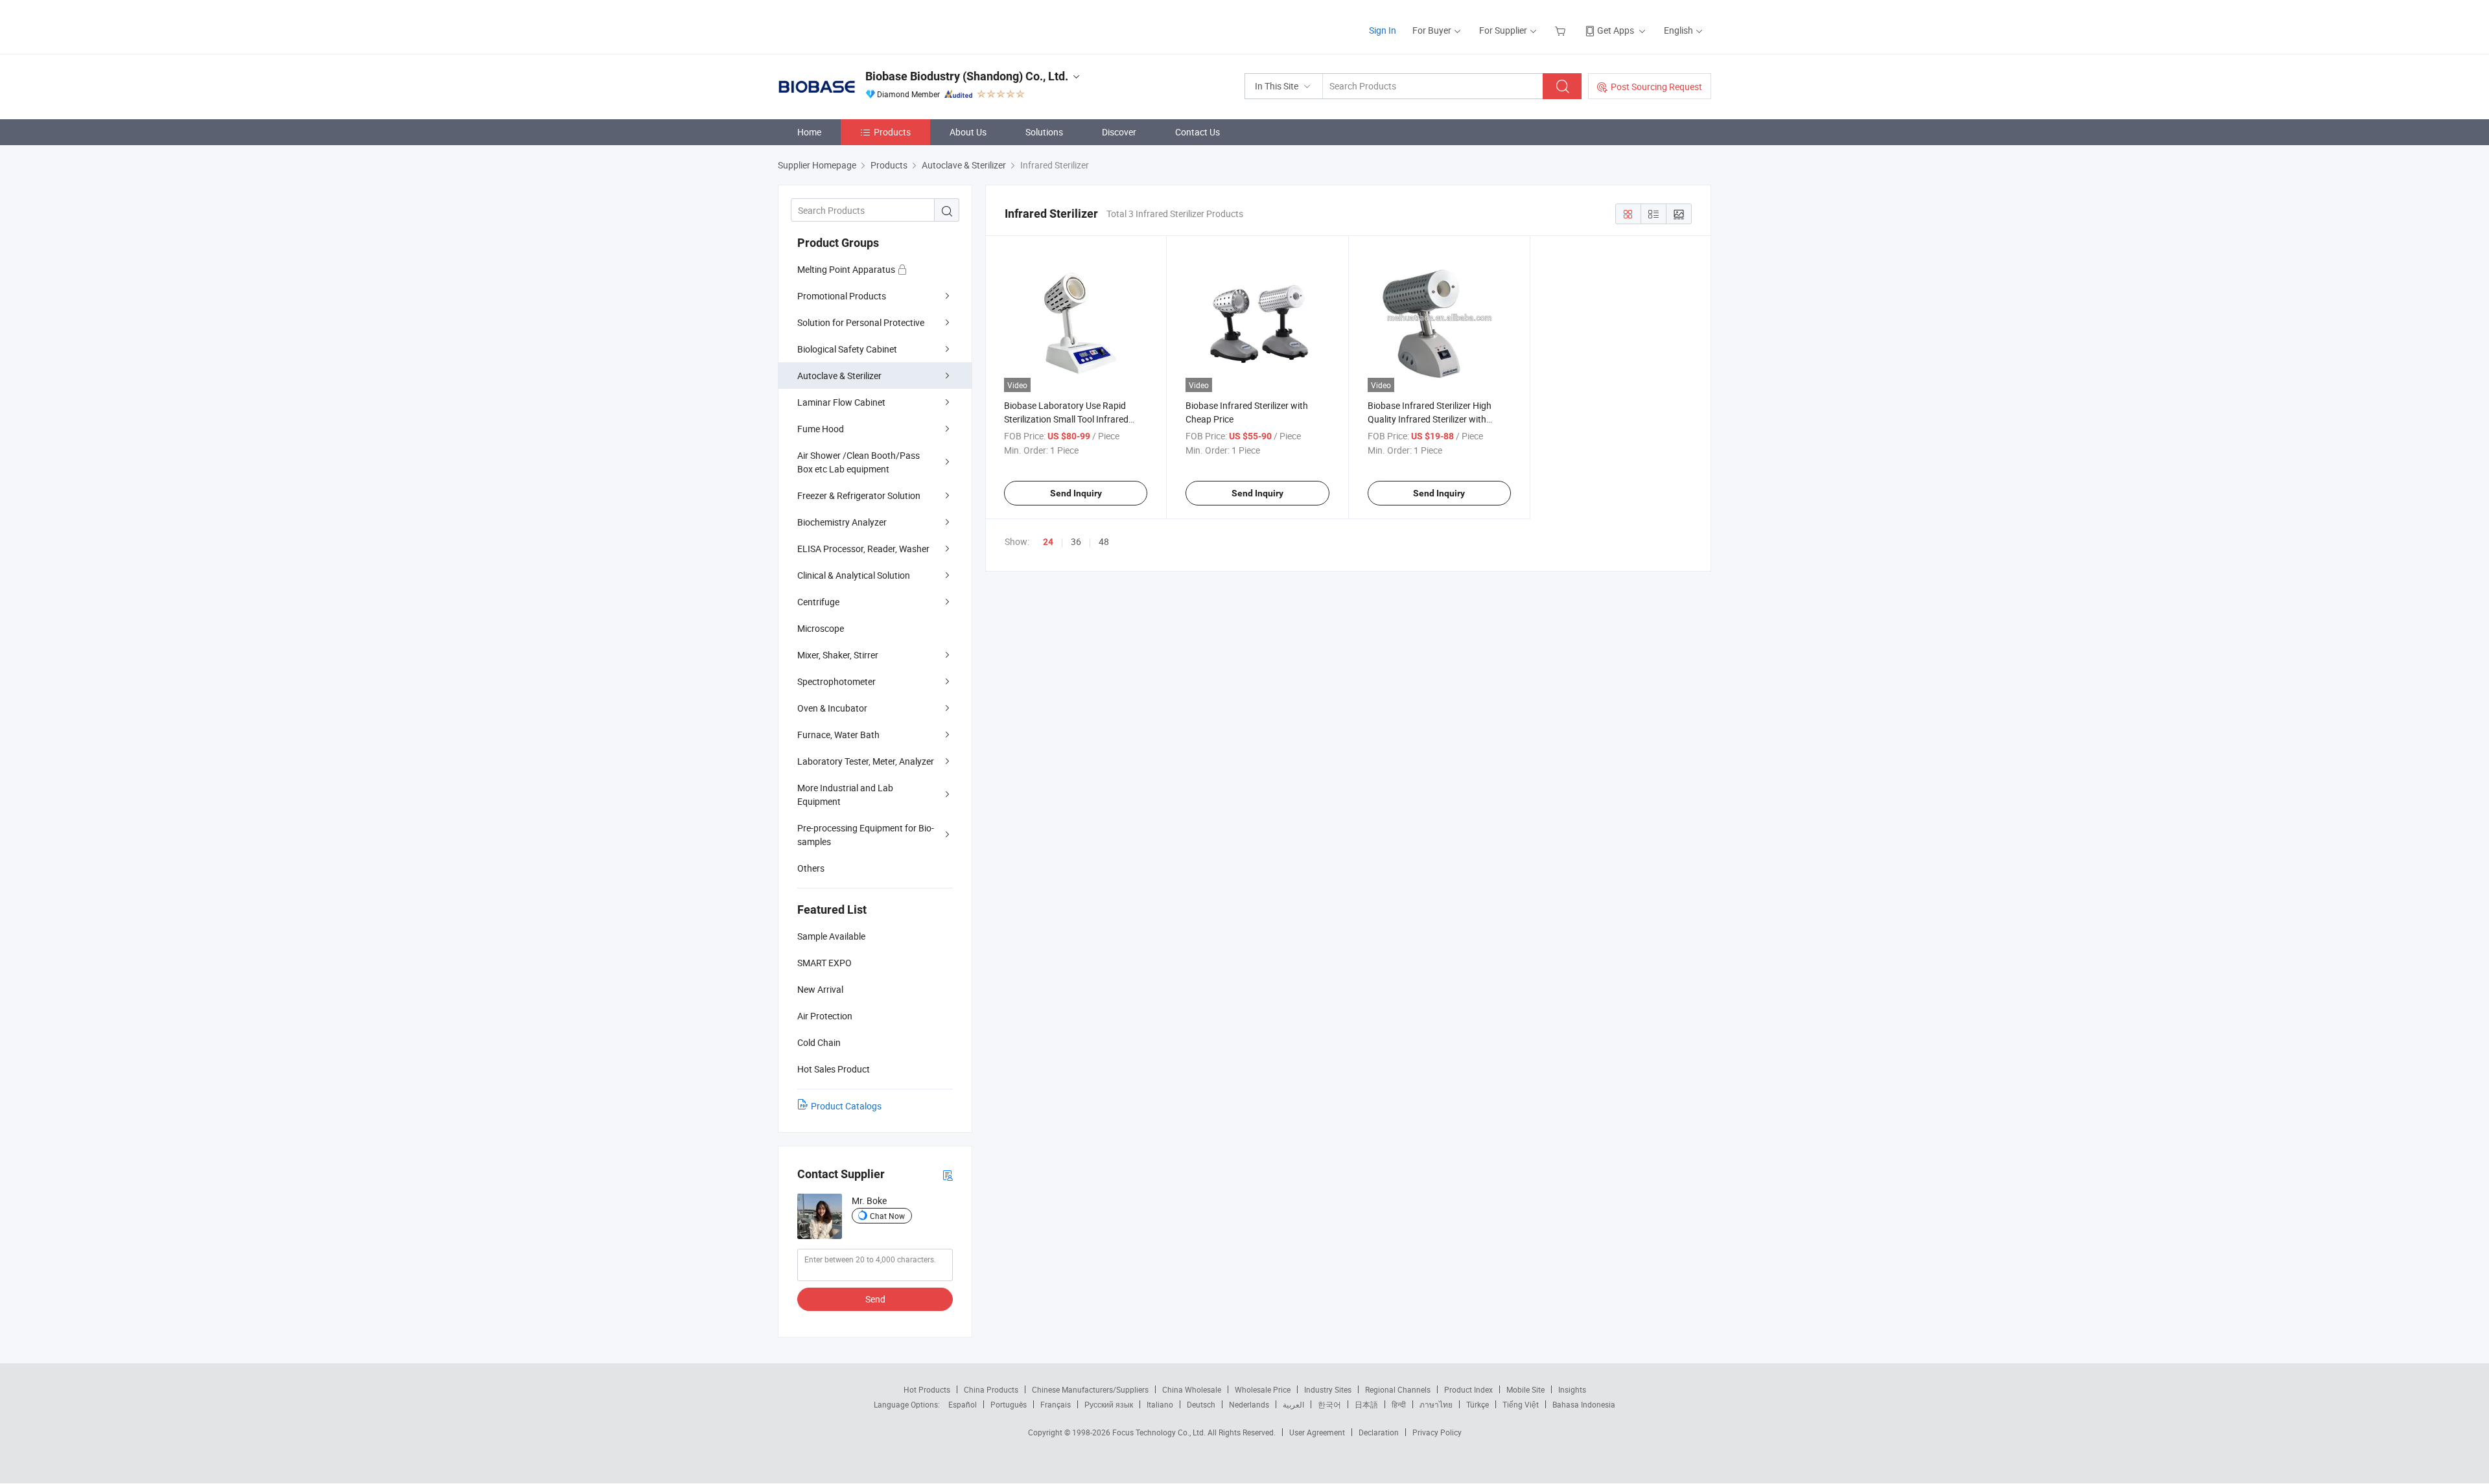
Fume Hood (821, 429)
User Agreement (1317, 1432)
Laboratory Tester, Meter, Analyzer (866, 761)
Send (875, 1299)
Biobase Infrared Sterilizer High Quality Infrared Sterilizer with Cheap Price (1430, 419)
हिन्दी (1399, 1404)
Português (1009, 1404)
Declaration (1379, 1432)
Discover (1119, 132)
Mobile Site (1525, 1389)
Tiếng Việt (1521, 1404)
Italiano (1160, 1404)
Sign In (1383, 30)
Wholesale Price (1263, 1389)
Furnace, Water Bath (838, 735)
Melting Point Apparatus (847, 269)
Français (1056, 1404)
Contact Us (1198, 132)
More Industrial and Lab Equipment (845, 794)
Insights (1572, 1389)
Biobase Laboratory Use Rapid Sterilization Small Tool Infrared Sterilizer (1066, 419)
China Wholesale (1192, 1389)
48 (1104, 541)
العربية (1293, 1404)
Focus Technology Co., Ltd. (1160, 1432)
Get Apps (1616, 30)
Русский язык (1109, 1404)
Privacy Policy (1437, 1432)
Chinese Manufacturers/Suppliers (1090, 1389)
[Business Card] (948, 1175)
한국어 (1329, 1404)
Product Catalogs (846, 1106)
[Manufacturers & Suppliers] (861, 26)
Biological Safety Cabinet (847, 349)
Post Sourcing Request (1656, 87)
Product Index (1468, 1389)
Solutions (1044, 132)
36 (1076, 541)
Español (963, 1404)
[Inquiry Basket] (1562, 30)
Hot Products (927, 1389)
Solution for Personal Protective (861, 322)
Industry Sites (1328, 1389)
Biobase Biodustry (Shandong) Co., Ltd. (967, 76)
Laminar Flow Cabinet (841, 402)
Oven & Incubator (832, 708)
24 (1048, 542)
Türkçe (1478, 1404)
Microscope (821, 628)
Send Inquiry (1076, 493)
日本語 (1366, 1404)
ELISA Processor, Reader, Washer (863, 549)
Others (811, 868)
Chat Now (887, 1216)
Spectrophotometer (836, 681)
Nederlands (1249, 1404)
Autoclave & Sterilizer (839, 376)
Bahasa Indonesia (1584, 1404)
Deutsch (1201, 1404)
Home (809, 132)
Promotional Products (842, 296)
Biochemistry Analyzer (842, 522)
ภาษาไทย (1436, 1404)
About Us (968, 132)
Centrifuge (818, 602)
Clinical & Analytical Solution (854, 575)
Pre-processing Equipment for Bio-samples (866, 835)
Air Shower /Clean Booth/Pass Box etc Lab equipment (859, 462)
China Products (991, 1389)
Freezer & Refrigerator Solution (859, 495)
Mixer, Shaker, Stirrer (838, 655)
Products (892, 132)
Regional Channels (1398, 1389)
